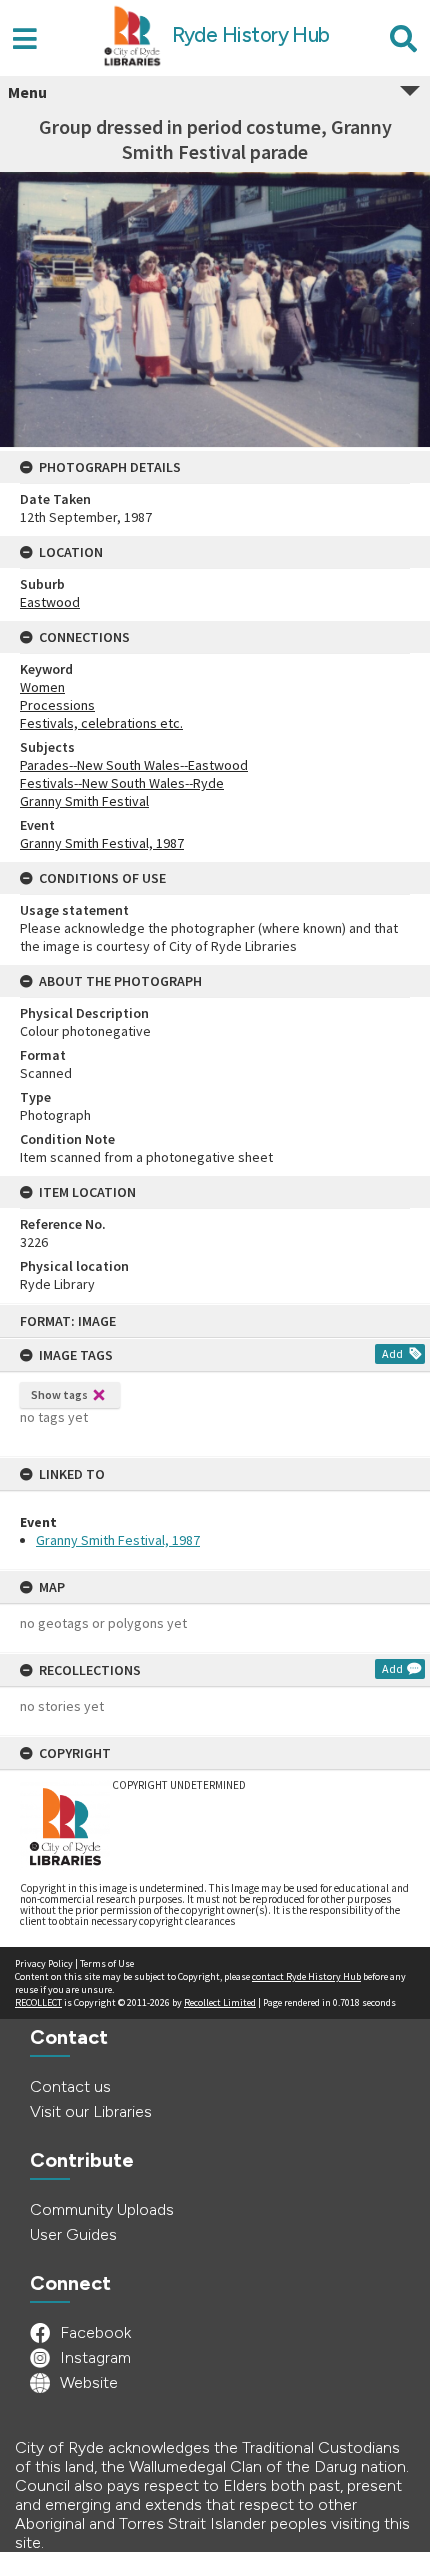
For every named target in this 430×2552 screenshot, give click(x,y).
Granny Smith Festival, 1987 (118, 1540)
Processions (57, 705)
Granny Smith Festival (84, 801)
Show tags (59, 1394)
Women (42, 687)
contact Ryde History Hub (306, 1976)
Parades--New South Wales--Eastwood (134, 765)
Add (392, 1353)
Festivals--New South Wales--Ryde (122, 783)
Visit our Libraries (91, 2111)
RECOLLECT (38, 2002)
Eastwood (50, 602)
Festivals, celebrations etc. (101, 723)
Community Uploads (102, 2209)
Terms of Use (107, 1963)
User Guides (73, 2234)
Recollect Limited (220, 2002)
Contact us (70, 2086)
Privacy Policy (44, 1963)
